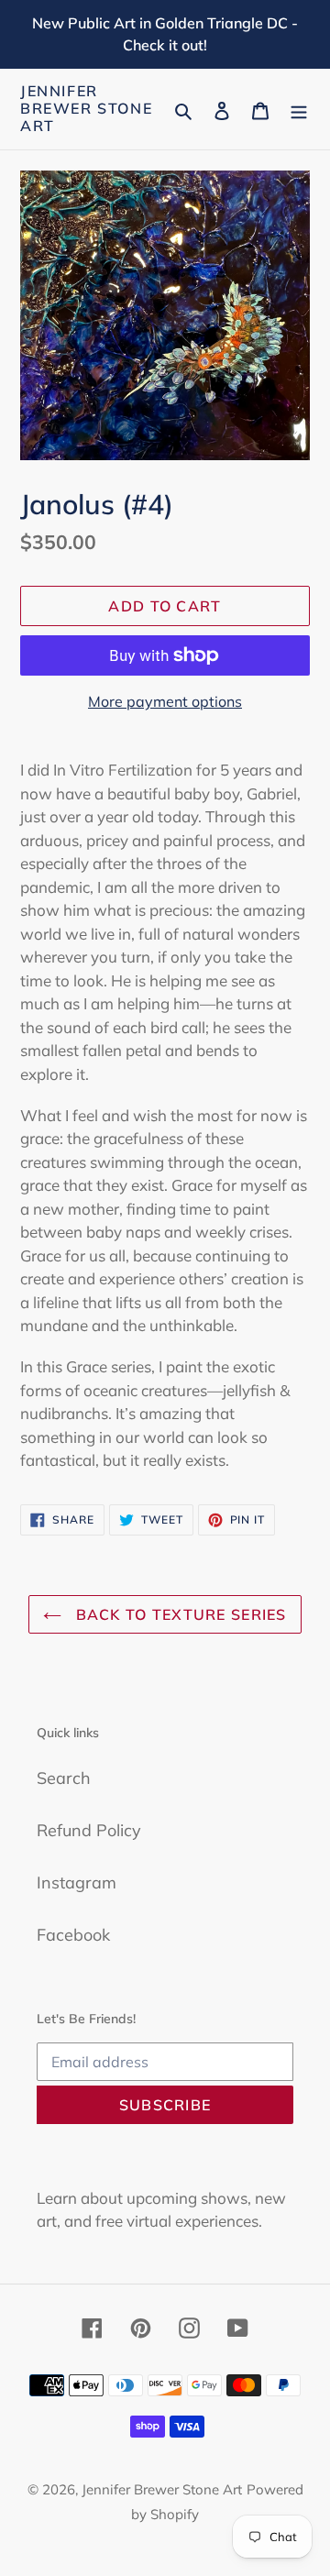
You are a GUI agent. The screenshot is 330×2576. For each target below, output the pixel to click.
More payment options (165, 701)
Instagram (77, 1882)
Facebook (73, 1935)
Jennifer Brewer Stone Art (86, 109)
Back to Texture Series (178, 1614)
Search (64, 1778)
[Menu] (299, 109)
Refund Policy (89, 1830)
